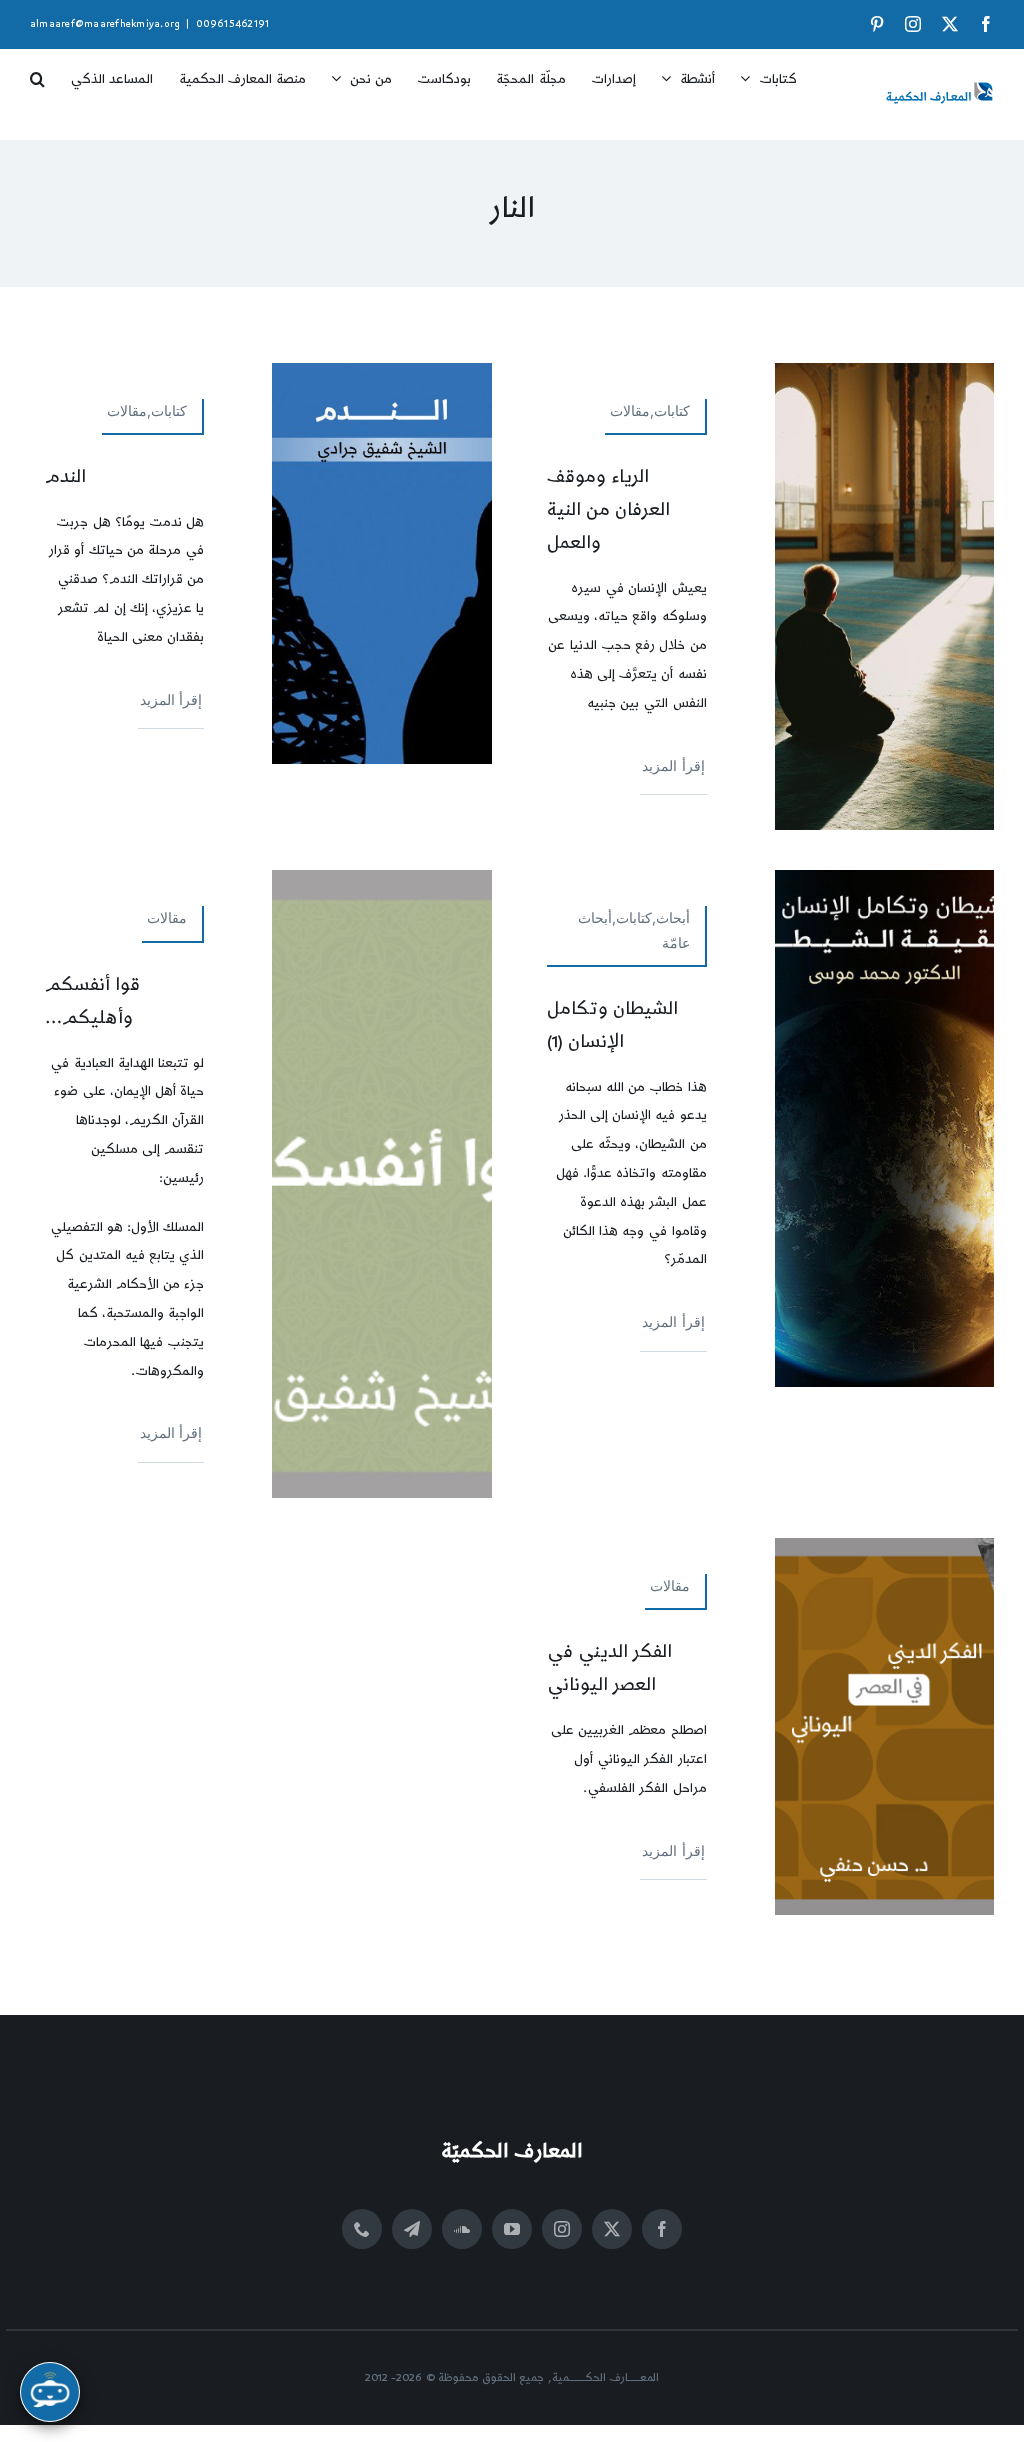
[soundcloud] (462, 2229)
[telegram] (412, 2229)
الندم (65, 476)
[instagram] (562, 2229)
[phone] (362, 2229)
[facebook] (662, 2229)
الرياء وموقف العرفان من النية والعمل (608, 509)
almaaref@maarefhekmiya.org (105, 24)
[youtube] (512, 2229)
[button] (37, 72)
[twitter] (612, 2229)
